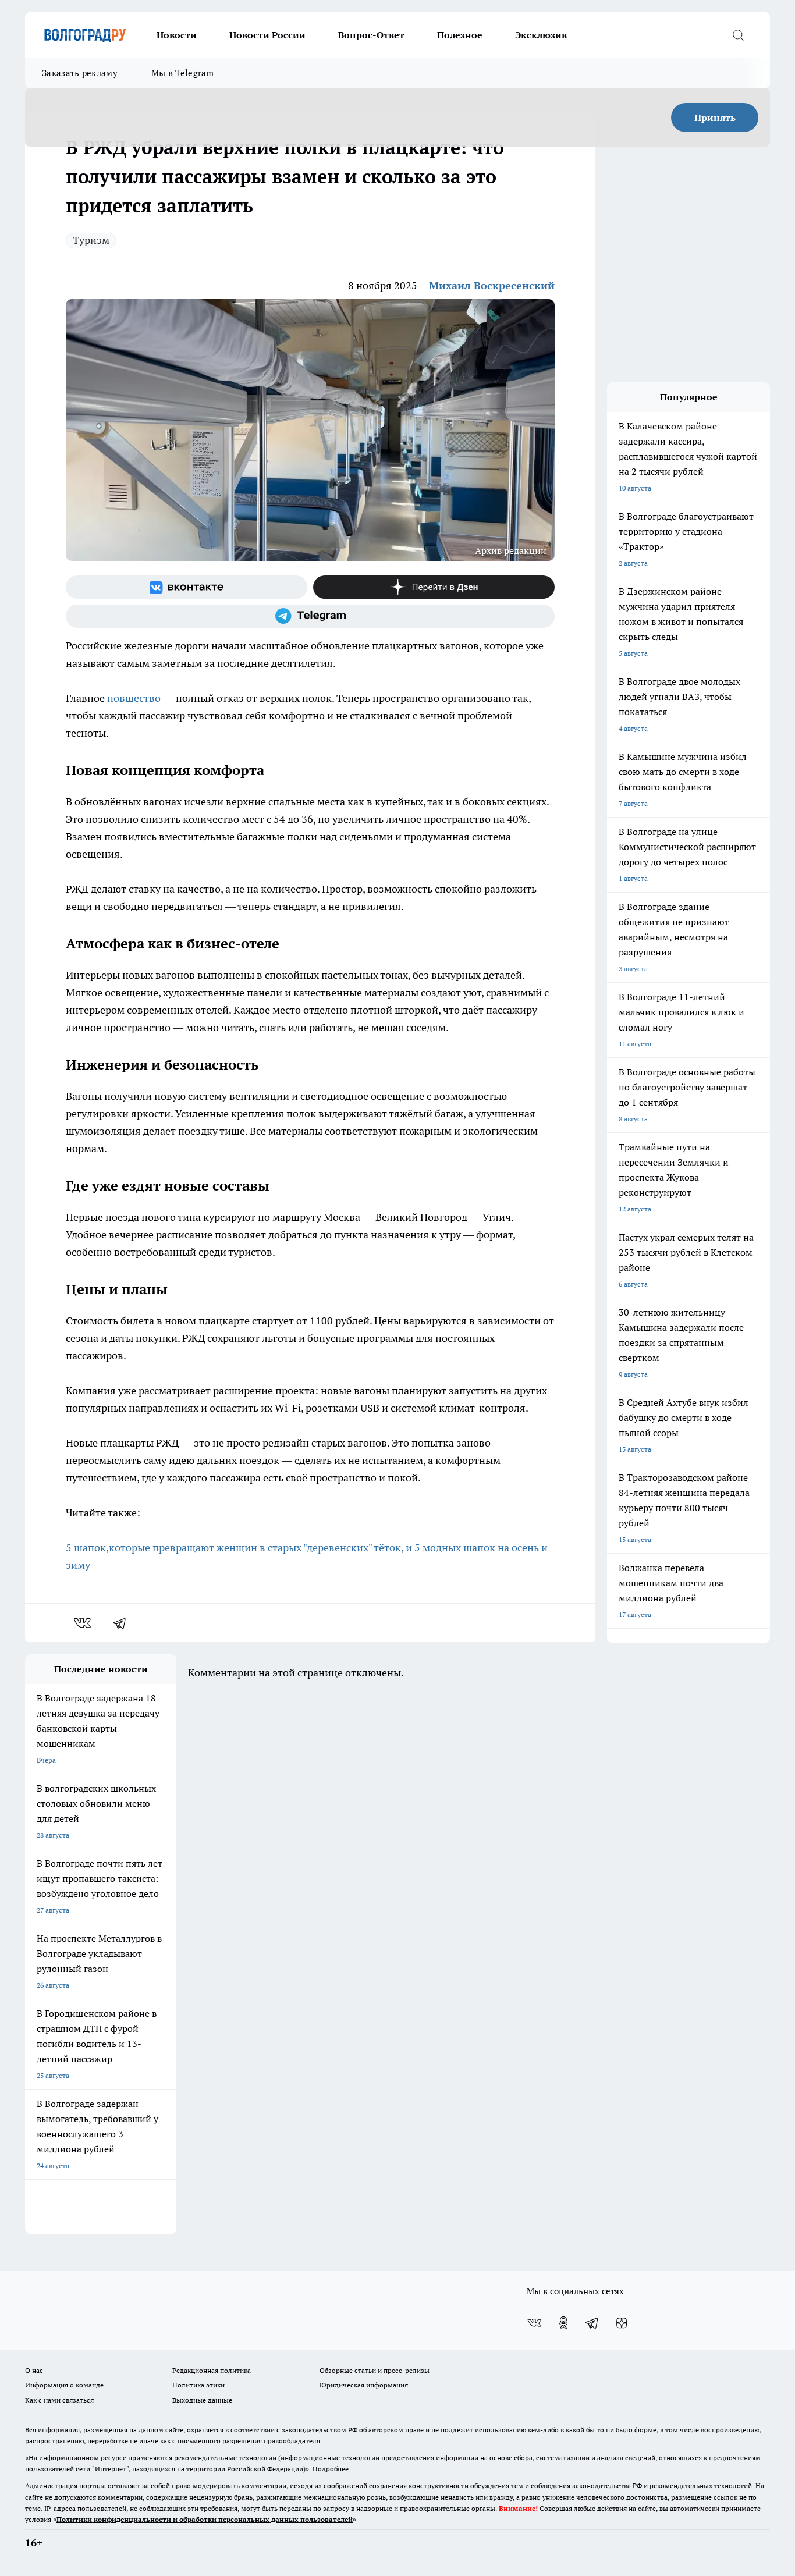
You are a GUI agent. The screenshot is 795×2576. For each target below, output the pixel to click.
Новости (177, 35)
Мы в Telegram (183, 73)
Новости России (267, 35)
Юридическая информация (364, 2385)
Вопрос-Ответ (371, 35)
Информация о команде (64, 2385)
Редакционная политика (212, 2370)
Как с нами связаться (59, 2400)
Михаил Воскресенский (492, 285)
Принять (715, 118)
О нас (34, 2370)
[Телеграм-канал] (310, 616)
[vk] (84, 1623)
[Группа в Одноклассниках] (563, 2323)
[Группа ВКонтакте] (187, 587)
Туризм (91, 240)
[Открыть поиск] (738, 35)
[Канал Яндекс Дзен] (434, 587)
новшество (134, 698)
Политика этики (198, 2385)
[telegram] (123, 1623)
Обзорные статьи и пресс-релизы (375, 2370)
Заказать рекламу (80, 73)
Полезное (460, 35)
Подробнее (331, 2469)
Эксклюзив (541, 35)
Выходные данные (202, 2400)
